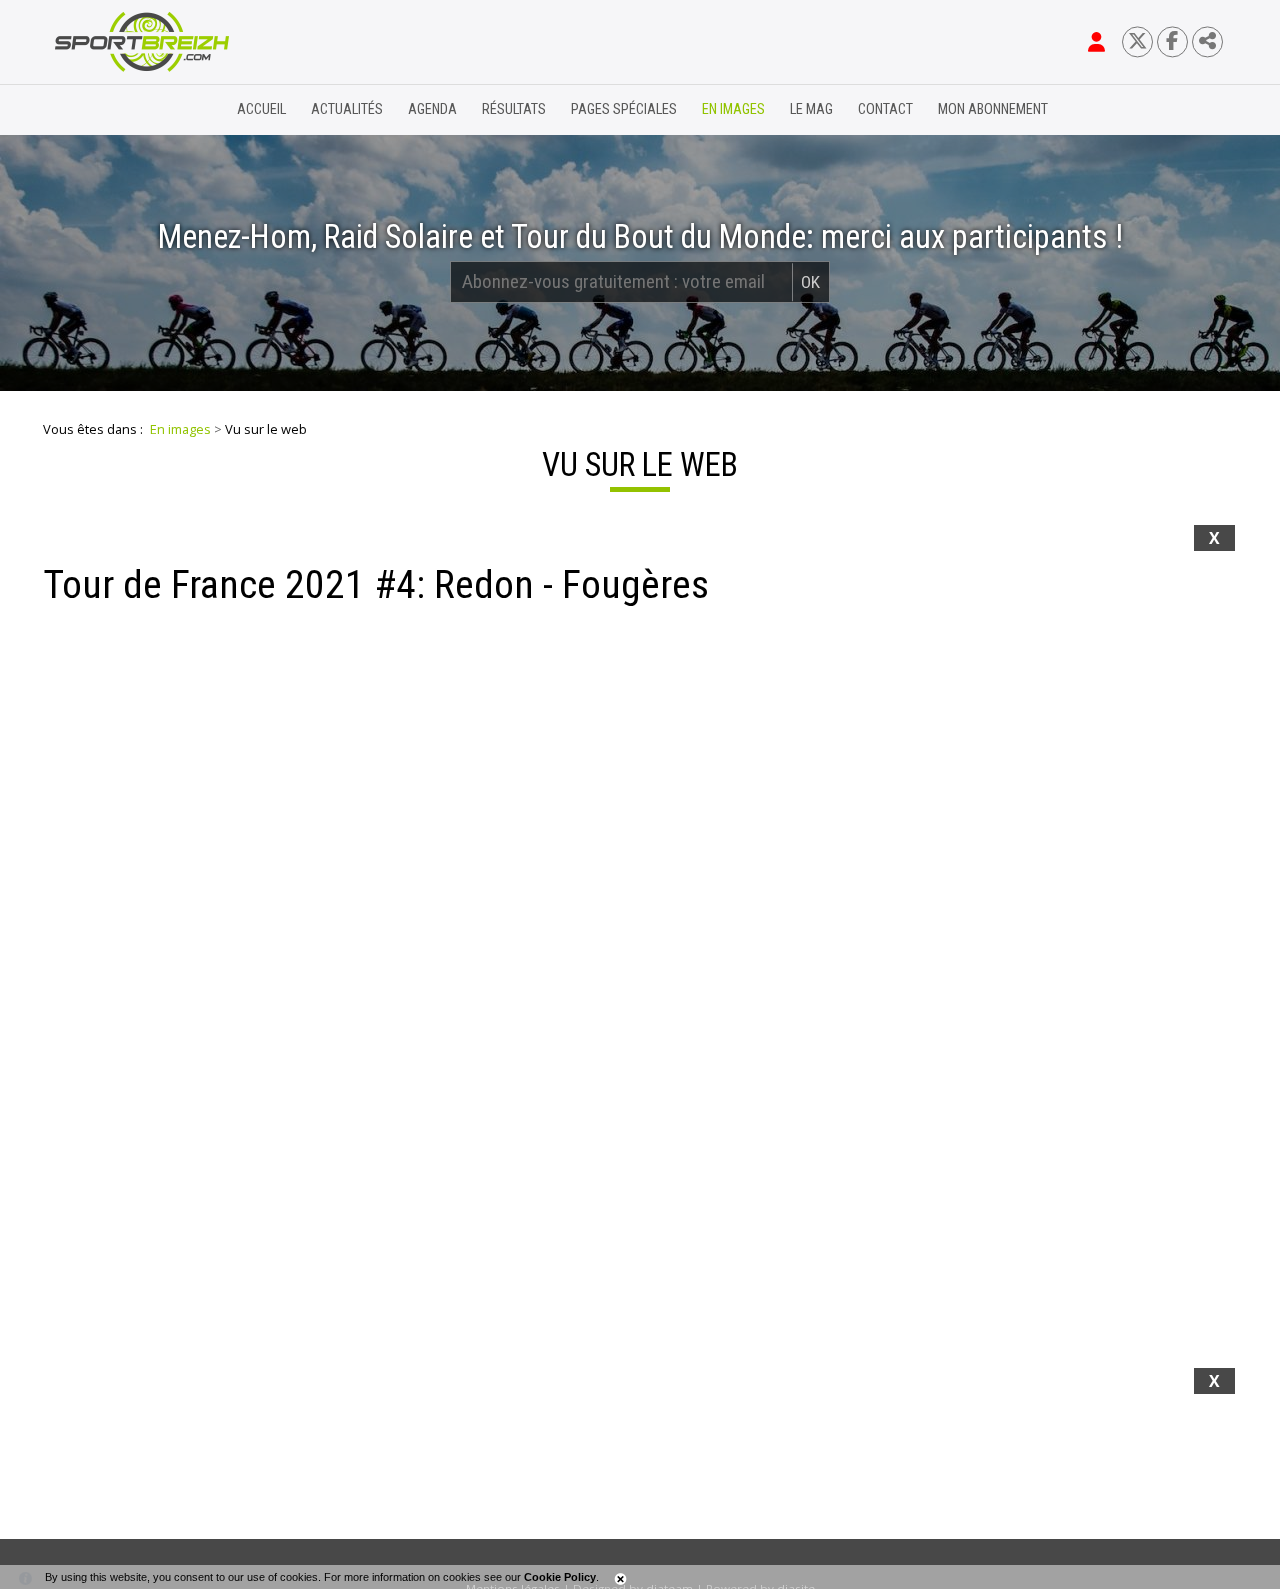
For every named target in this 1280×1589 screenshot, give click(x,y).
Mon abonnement (993, 109)
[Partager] (1207, 41)
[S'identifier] (1096, 42)
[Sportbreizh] (101, 110)
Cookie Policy (560, 1577)
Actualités (347, 109)
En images (733, 109)
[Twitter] (1137, 41)
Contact (885, 109)
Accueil (261, 109)
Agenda (432, 109)
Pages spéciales (624, 109)
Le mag (811, 109)
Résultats (514, 109)
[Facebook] (1172, 41)
